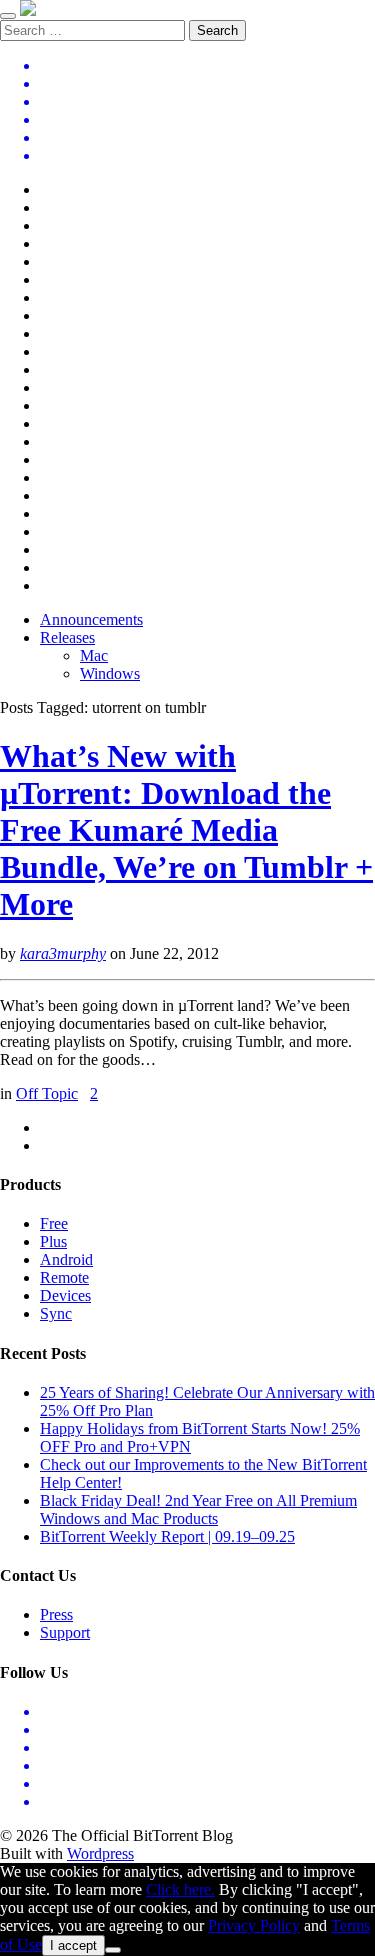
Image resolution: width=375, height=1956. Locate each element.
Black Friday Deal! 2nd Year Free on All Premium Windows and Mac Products (198, 1509)
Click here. (180, 1889)
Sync (56, 1313)
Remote (64, 1277)
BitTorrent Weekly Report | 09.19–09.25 (167, 1536)
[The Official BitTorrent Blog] (28, 10)
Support (65, 1632)
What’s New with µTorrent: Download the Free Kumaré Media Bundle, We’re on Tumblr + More (186, 830)
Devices (65, 1295)
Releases (67, 637)
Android (66, 1259)
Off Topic (47, 1093)
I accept (73, 1945)
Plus (53, 1241)
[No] (113, 1950)
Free (54, 1223)
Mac (94, 655)
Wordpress (100, 1853)
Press (56, 1614)
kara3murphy (63, 953)
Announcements (91, 619)
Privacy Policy (254, 1925)
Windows (110, 673)
